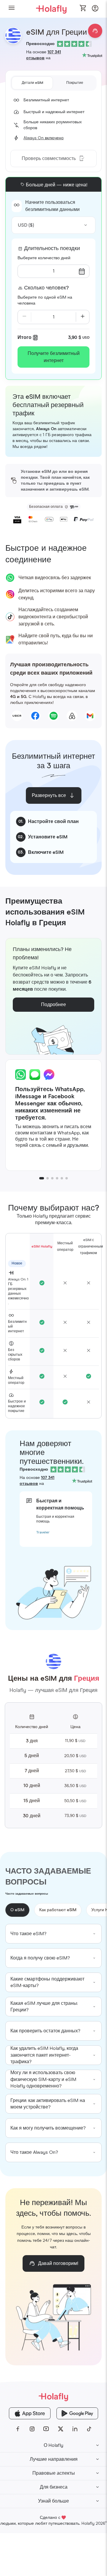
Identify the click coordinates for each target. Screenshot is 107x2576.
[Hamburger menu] (12, 9)
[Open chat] (95, 31)
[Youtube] (46, 2429)
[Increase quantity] (83, 317)
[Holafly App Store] (30, 2413)
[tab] (32, 83)
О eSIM (17, 1910)
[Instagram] (32, 2429)
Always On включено (44, 138)
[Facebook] (18, 2429)
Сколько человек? (46, 288)
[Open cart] (83, 9)
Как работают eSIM (58, 1910)
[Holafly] (53, 2397)
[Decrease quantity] (24, 317)
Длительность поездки (52, 249)
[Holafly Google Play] (77, 2413)
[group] (53, 1934)
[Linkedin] (75, 2429)
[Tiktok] (89, 2429)
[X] (61, 2429)
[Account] (95, 10)
